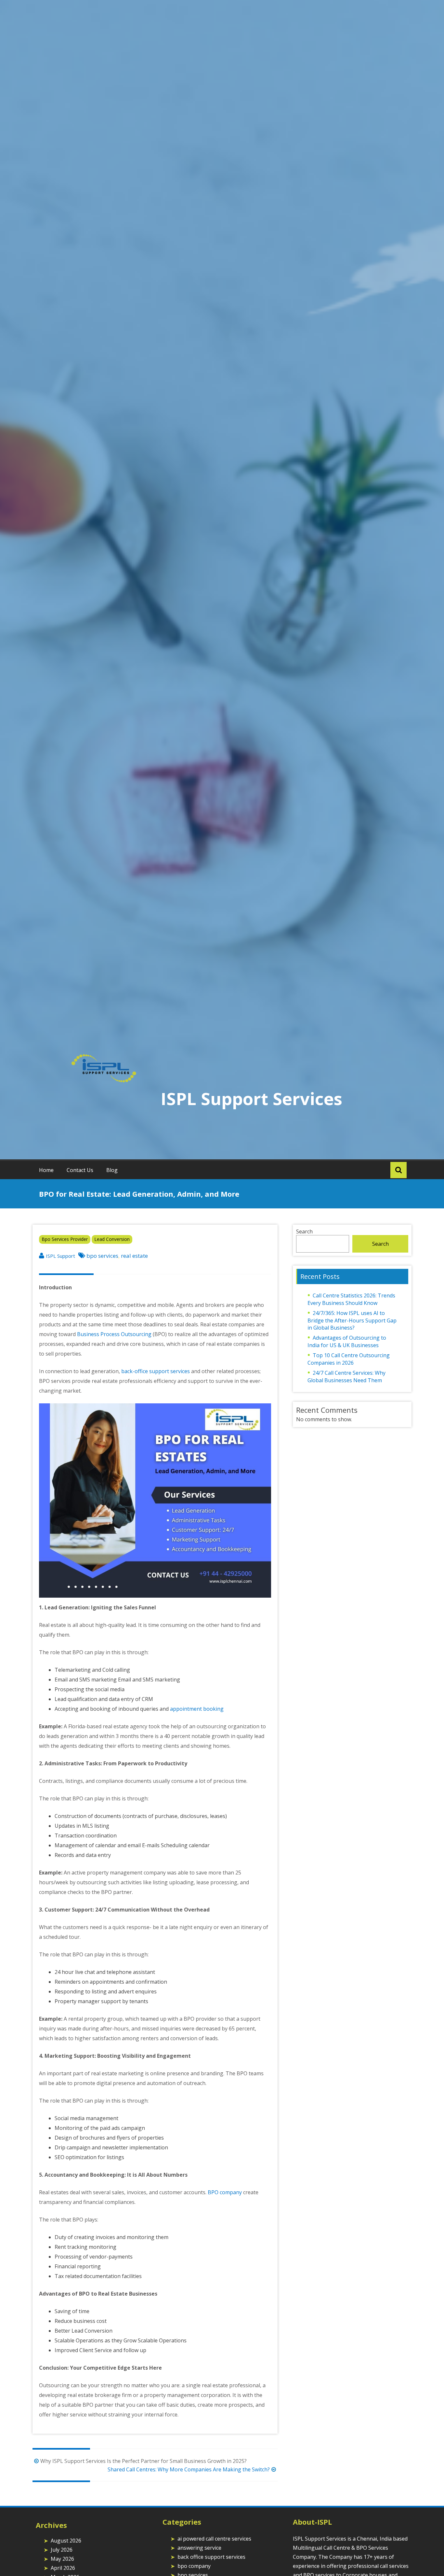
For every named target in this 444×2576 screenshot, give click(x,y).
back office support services (211, 2557)
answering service (199, 2548)
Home (46, 1170)
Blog (112, 1170)
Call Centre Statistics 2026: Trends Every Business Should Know (351, 1299)
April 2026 (63, 2568)
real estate (134, 1256)
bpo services (102, 1256)
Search (304, 1231)
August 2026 (66, 2541)
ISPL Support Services (251, 1098)
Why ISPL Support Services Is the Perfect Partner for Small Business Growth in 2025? (144, 2461)
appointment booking (197, 1709)
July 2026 (62, 2550)
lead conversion (112, 1239)
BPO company (225, 2192)
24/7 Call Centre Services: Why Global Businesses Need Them (346, 1377)
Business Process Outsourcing (114, 1334)
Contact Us (80, 1170)
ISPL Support (60, 1256)
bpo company (194, 2566)
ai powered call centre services (214, 2539)
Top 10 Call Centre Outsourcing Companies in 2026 (349, 1359)
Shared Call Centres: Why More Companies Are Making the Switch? (189, 2469)
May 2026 (62, 2559)
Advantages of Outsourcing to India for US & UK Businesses (347, 1341)
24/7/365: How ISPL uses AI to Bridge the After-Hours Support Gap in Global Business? (352, 1320)
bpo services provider (65, 1239)
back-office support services (156, 1371)
